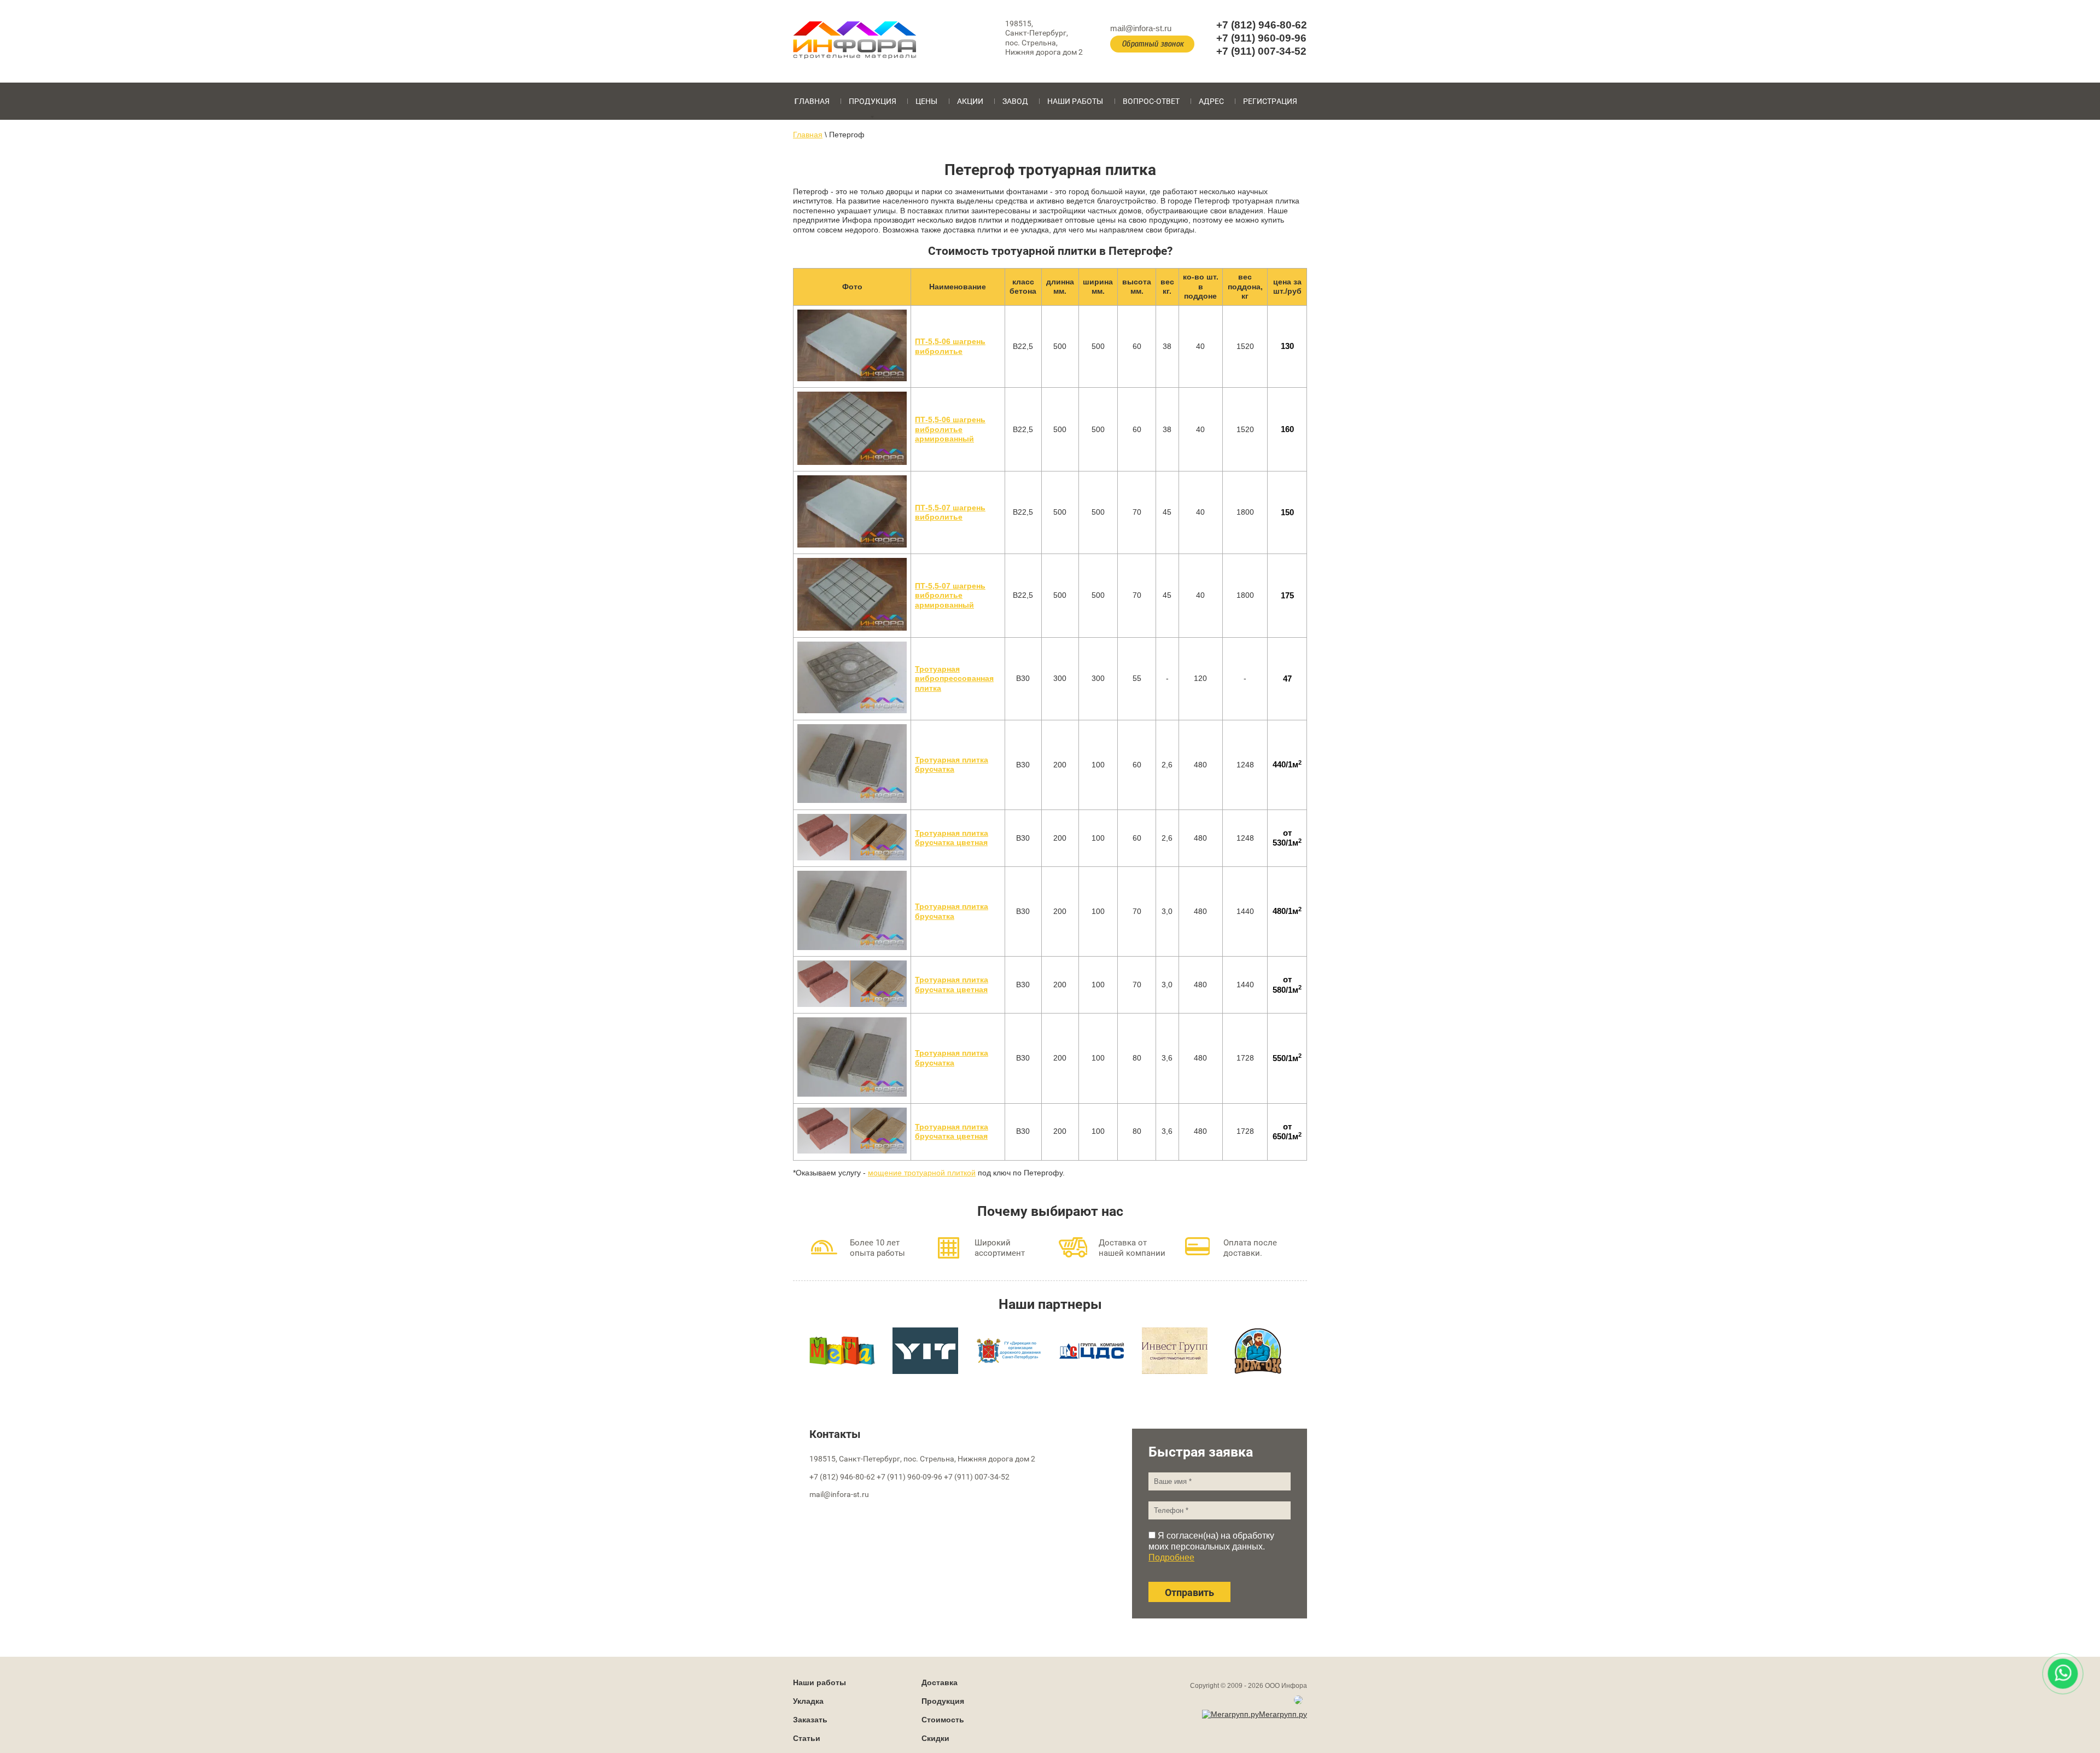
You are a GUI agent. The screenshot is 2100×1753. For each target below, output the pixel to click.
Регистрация (1270, 101)
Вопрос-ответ (1151, 101)
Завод (1015, 101)
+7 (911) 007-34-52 (1261, 51)
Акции (970, 101)
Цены (926, 101)
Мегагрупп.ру (1283, 1714)
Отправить (1189, 1592)
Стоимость (943, 1720)
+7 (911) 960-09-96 (1261, 38)
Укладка (808, 1701)
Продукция (873, 101)
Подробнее (1171, 1557)
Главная (812, 101)
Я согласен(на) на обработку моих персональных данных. (1211, 1547)
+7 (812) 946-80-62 (1262, 25)
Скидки (935, 1738)
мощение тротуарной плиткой (922, 1173)
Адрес (1211, 101)
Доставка (940, 1682)
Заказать (810, 1720)
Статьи (807, 1738)
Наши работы (1075, 101)
